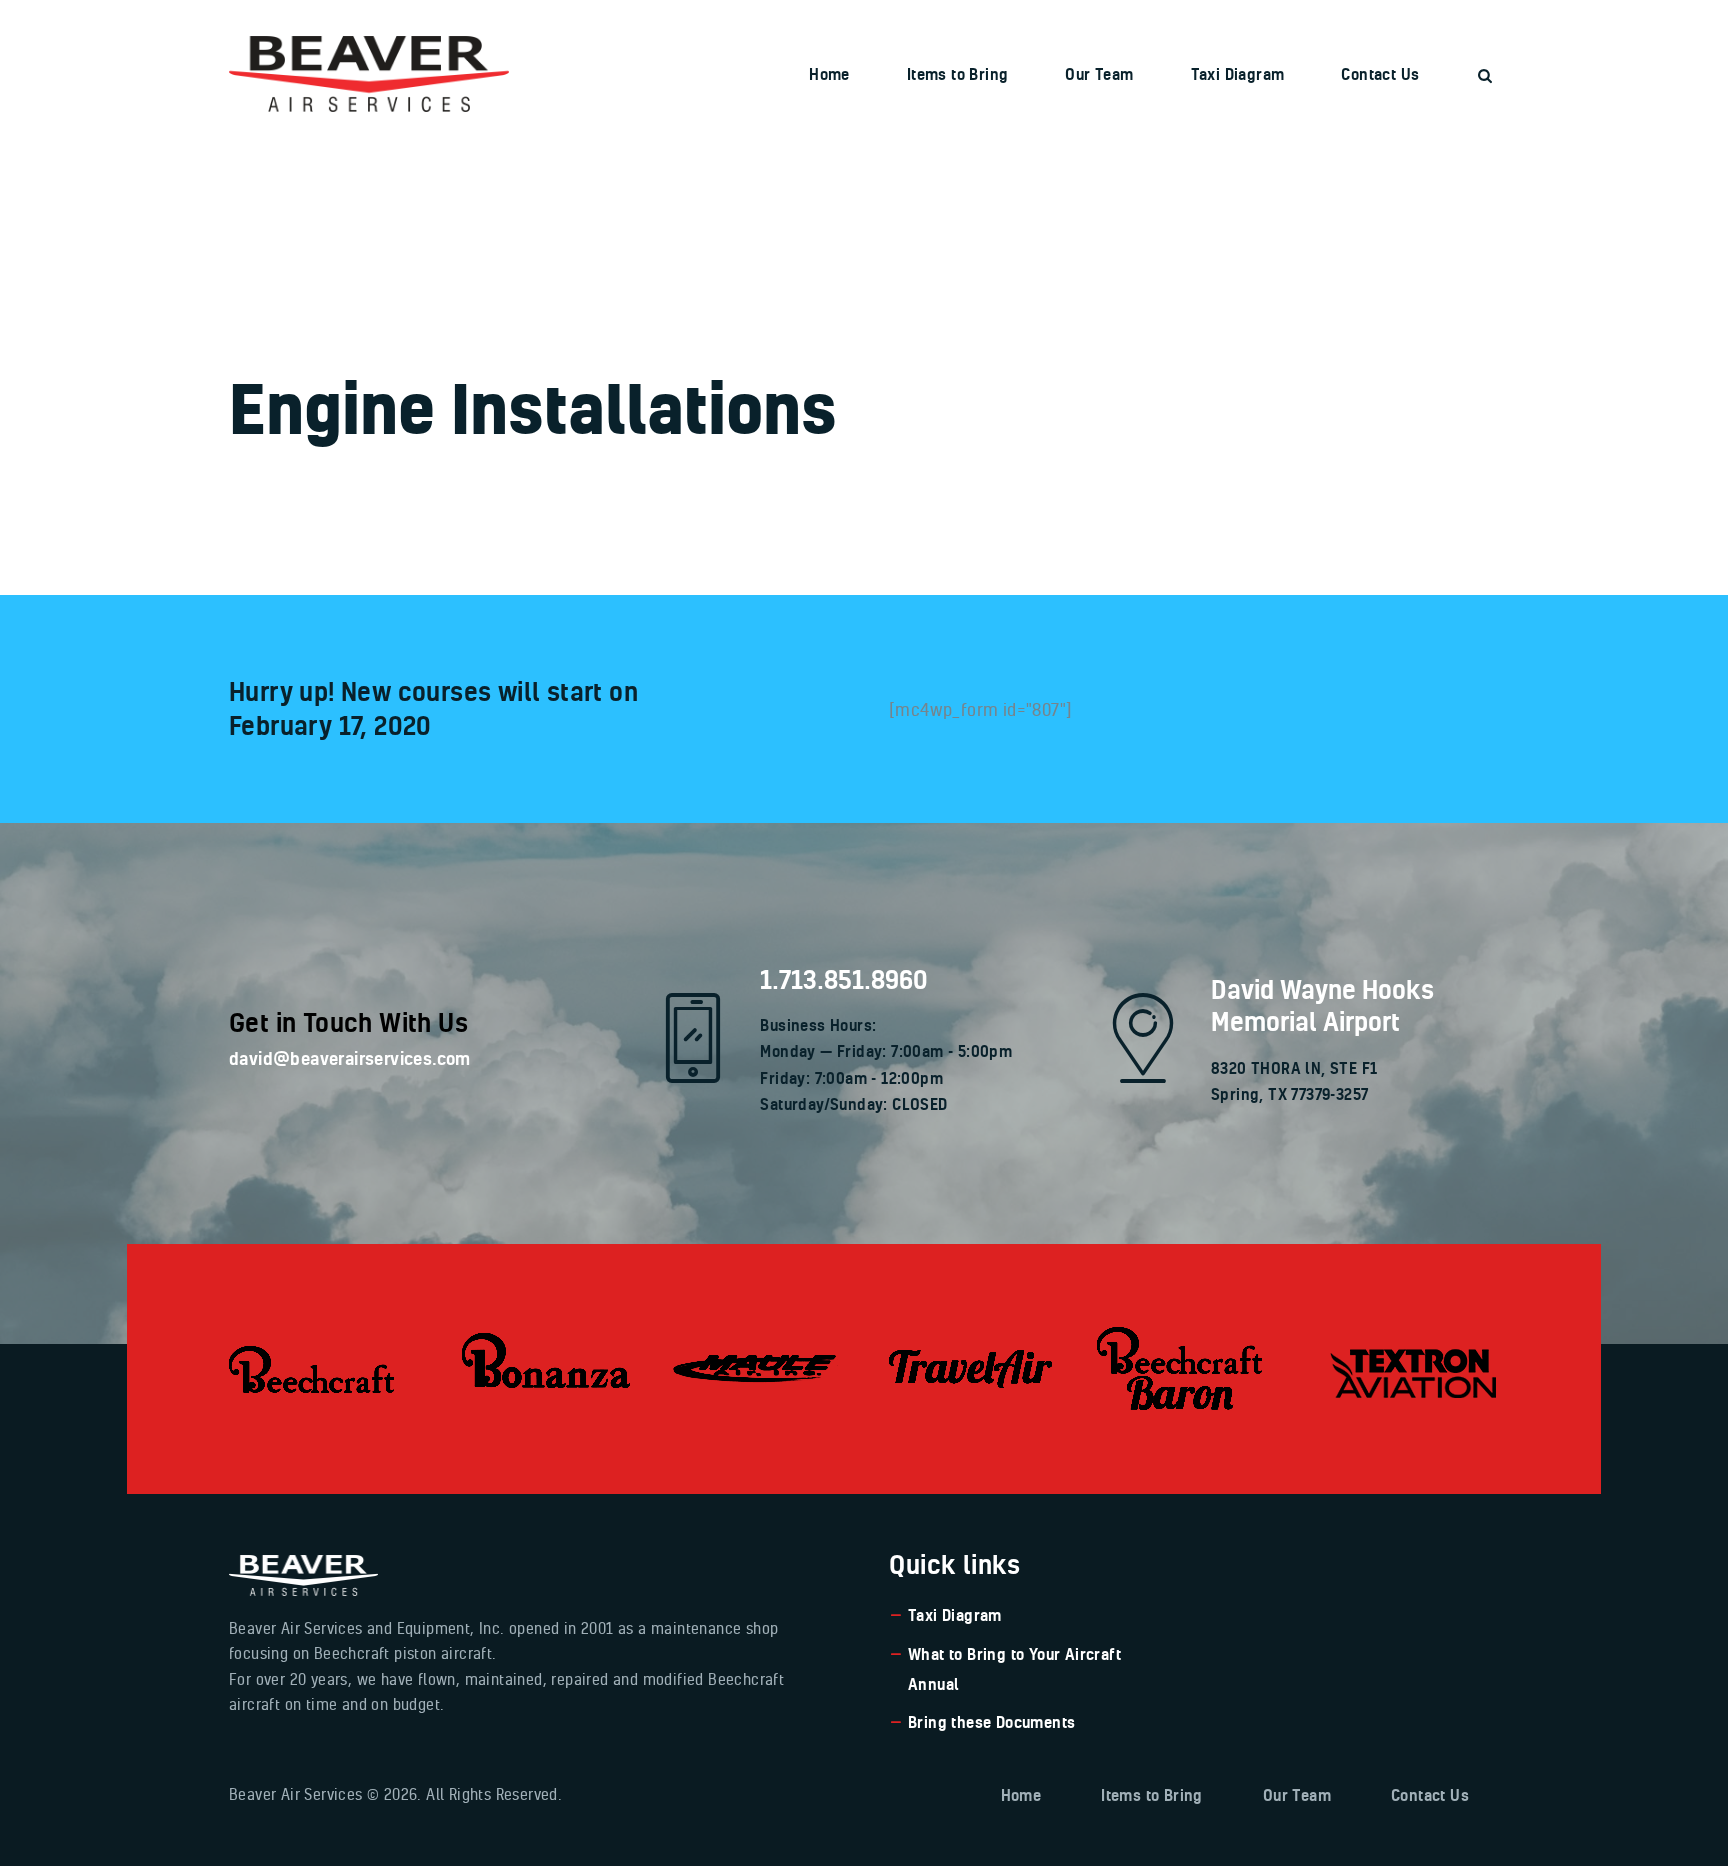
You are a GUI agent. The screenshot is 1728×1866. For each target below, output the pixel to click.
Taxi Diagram (955, 1615)
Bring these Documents (991, 1722)
